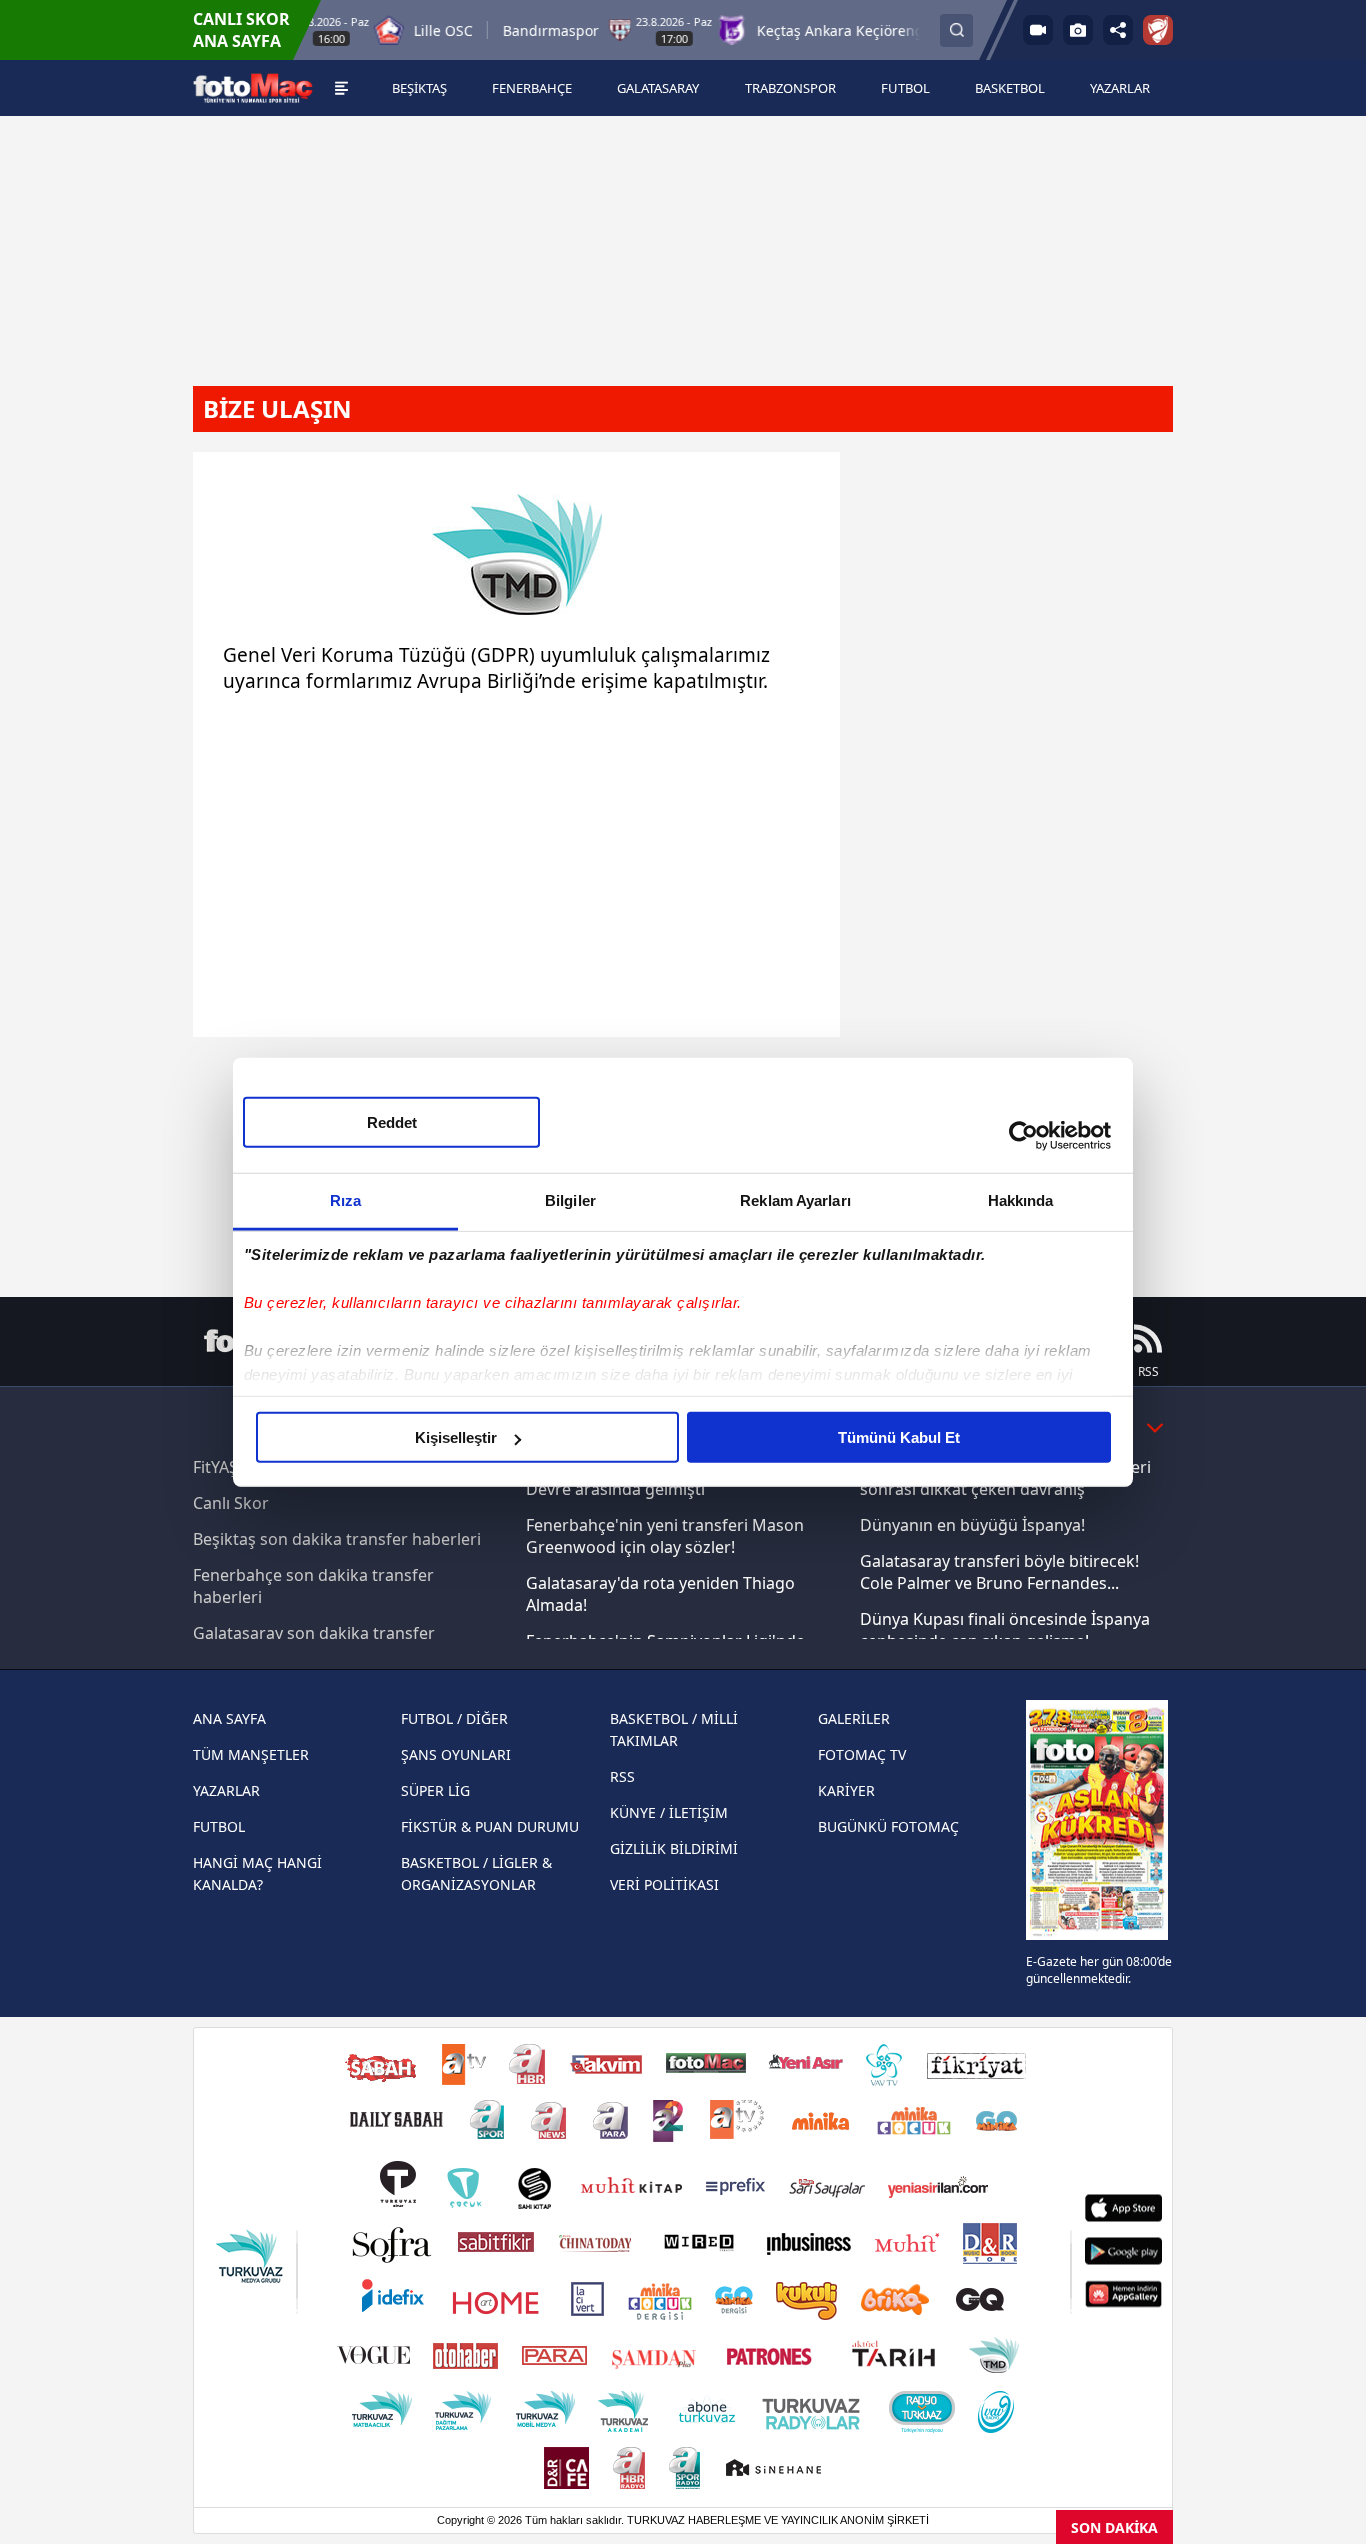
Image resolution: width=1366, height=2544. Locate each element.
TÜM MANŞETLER (251, 1754)
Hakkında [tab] (1021, 1200)
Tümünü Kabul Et (899, 1437)
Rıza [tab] (345, 1200)
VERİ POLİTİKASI (664, 1884)
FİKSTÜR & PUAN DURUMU (490, 1826)
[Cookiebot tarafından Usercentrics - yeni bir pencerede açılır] (1023, 1135)
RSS (622, 1776)
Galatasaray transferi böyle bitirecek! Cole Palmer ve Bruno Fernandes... (999, 1572)
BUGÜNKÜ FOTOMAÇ (888, 1826)
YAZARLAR (226, 1790)
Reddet (392, 1122)
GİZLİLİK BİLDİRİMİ (674, 1848)
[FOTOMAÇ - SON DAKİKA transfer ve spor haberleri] (253, 88)
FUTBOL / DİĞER (454, 1718)
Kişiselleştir (456, 1437)
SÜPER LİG (435, 1790)
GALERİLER (854, 1718)
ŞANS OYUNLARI (456, 1754)
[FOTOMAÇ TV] (1038, 30)
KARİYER (846, 1790)
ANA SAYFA (229, 1718)
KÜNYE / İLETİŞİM (669, 1812)
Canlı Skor (231, 1503)
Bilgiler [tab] (570, 1200)
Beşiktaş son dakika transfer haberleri (337, 1539)
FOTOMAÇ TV (862, 1754)
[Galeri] (1078, 30)
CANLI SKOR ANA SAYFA (241, 30)
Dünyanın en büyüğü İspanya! (972, 1525)
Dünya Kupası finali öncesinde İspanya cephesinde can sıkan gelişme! (1005, 1630)
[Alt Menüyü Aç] (341, 88)
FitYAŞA (220, 1467)
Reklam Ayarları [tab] (795, 1200)
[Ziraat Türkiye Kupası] (1158, 30)
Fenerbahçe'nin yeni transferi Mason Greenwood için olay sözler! (665, 1536)
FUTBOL (219, 1826)
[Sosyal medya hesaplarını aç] (1118, 30)
